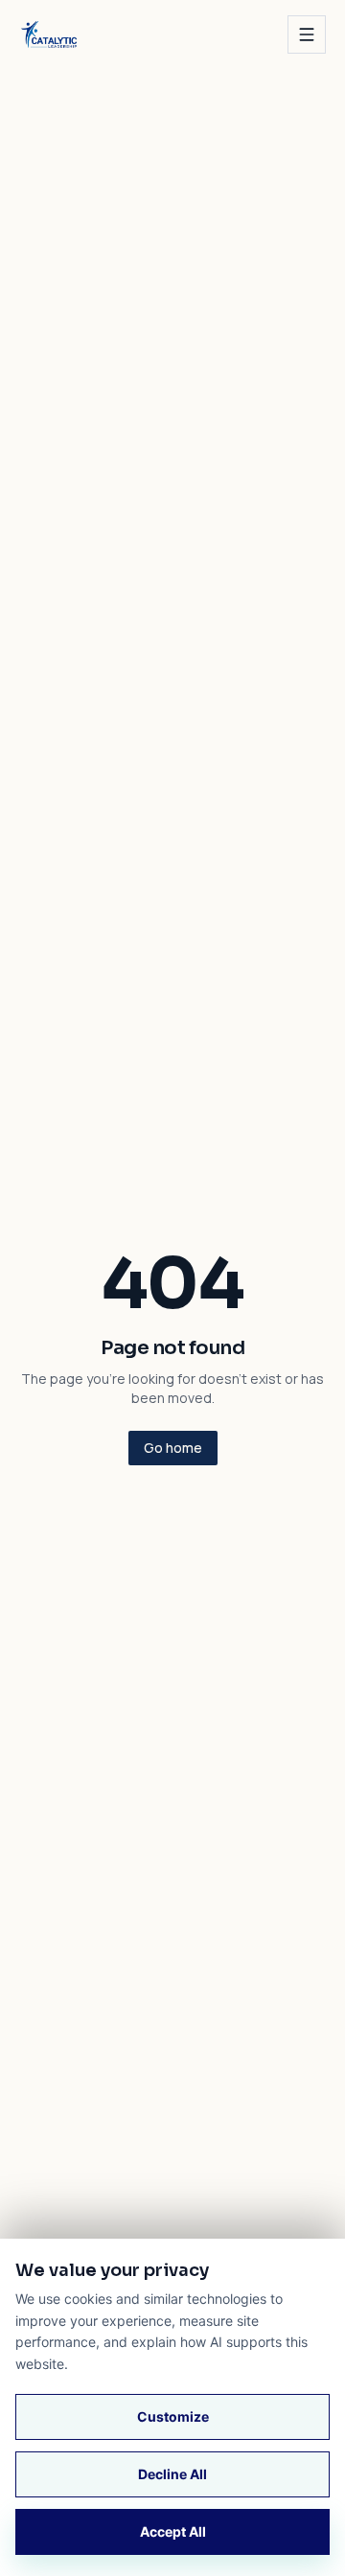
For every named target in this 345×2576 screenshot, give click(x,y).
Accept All (173, 2531)
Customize (173, 2416)
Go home (173, 1448)
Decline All (172, 2474)
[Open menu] (307, 34)
